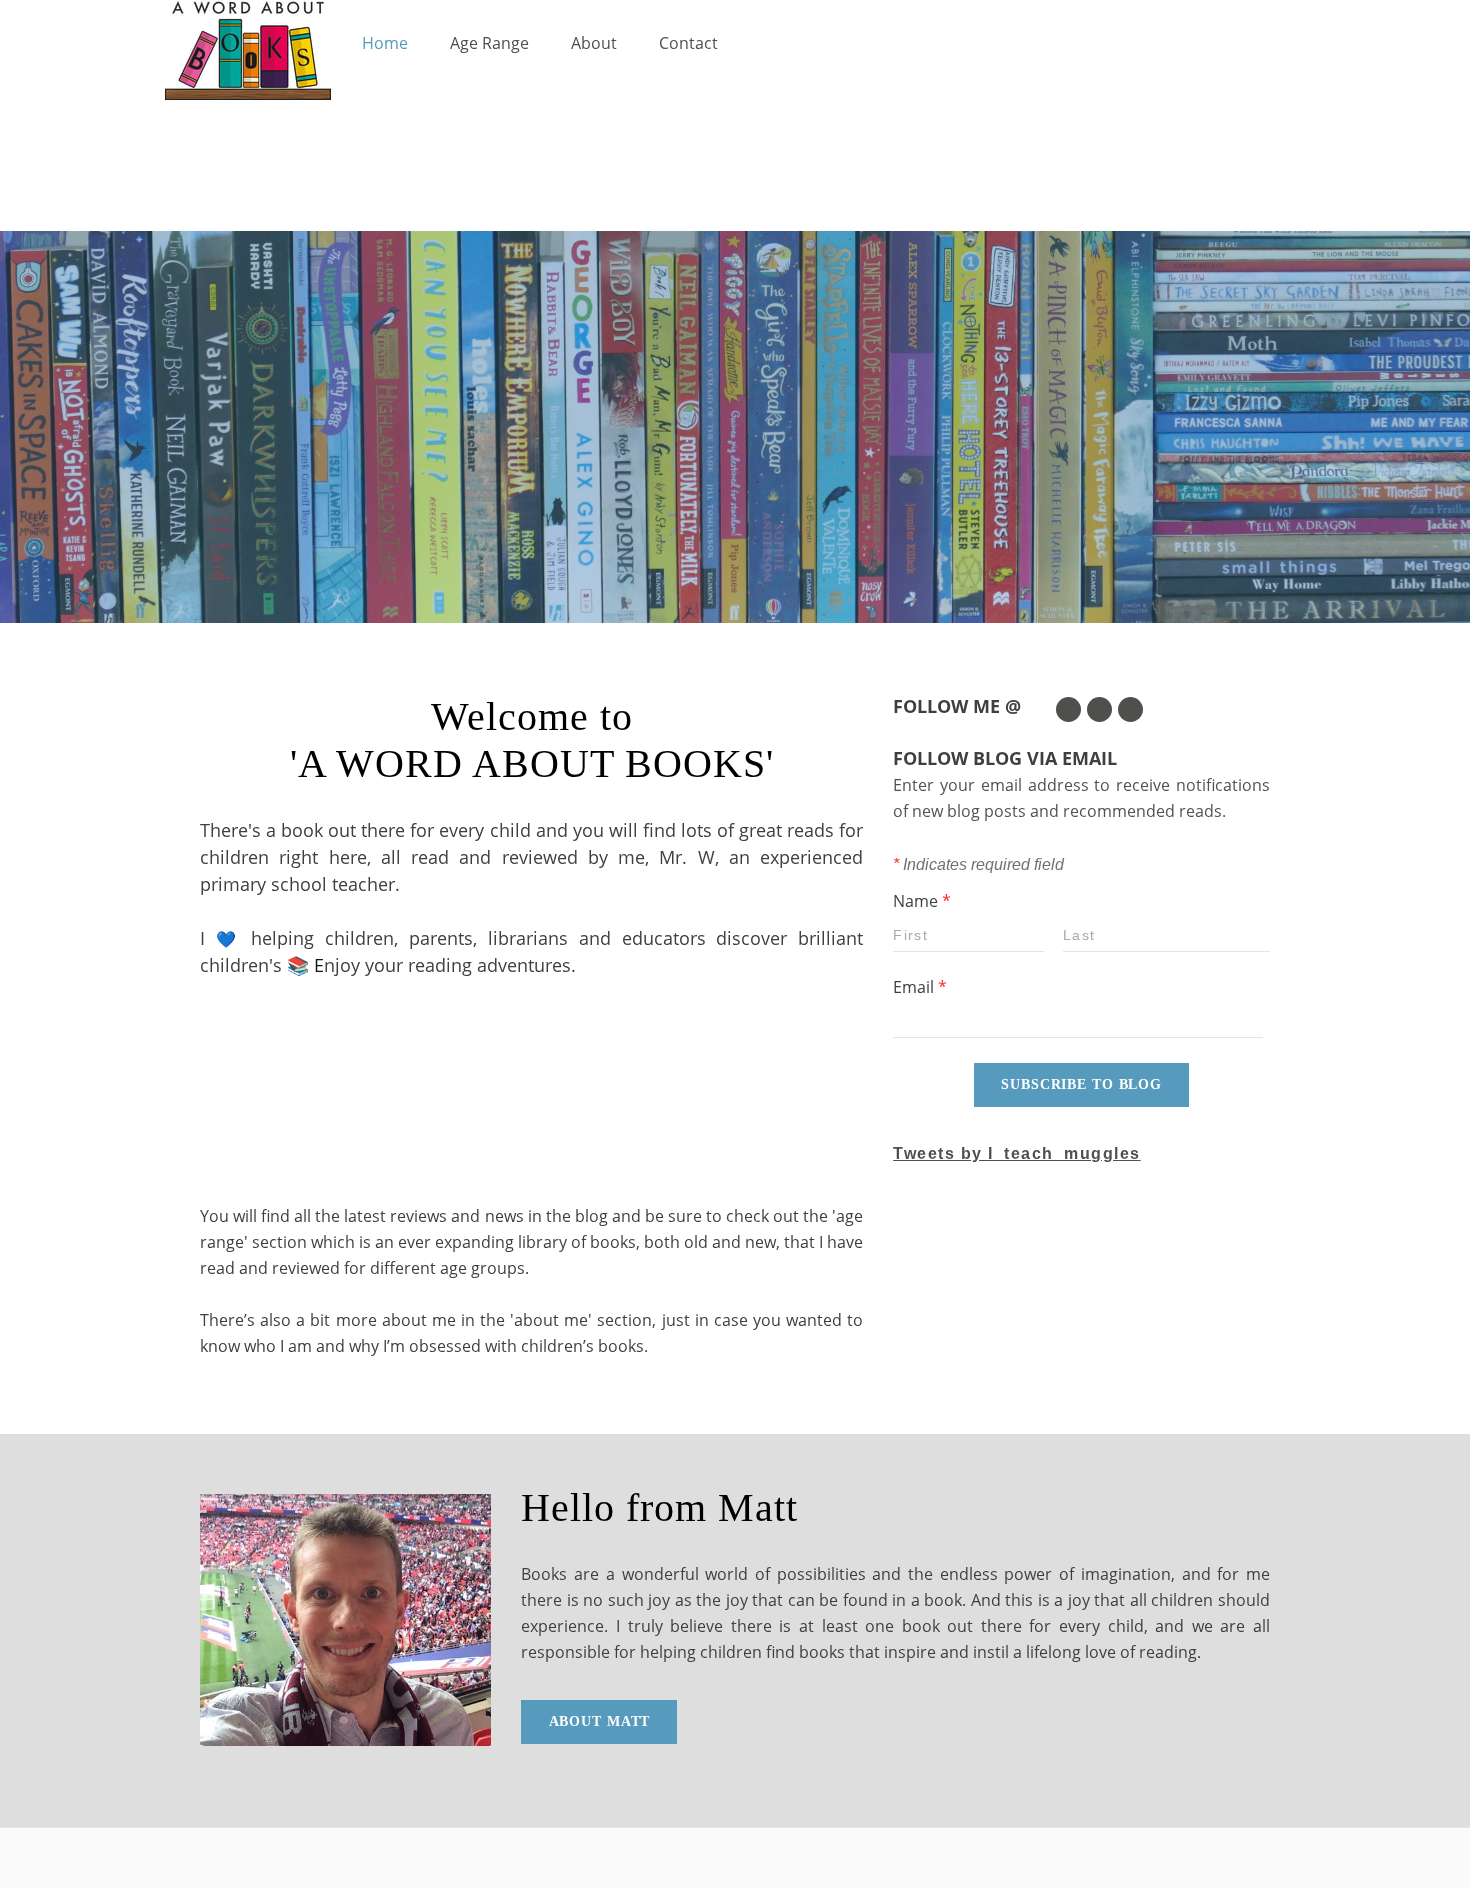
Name (922, 901)
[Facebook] (1099, 709)
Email (920, 987)
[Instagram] (1130, 709)
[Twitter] (1068, 709)
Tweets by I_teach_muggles (1017, 1153)
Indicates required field (978, 864)
